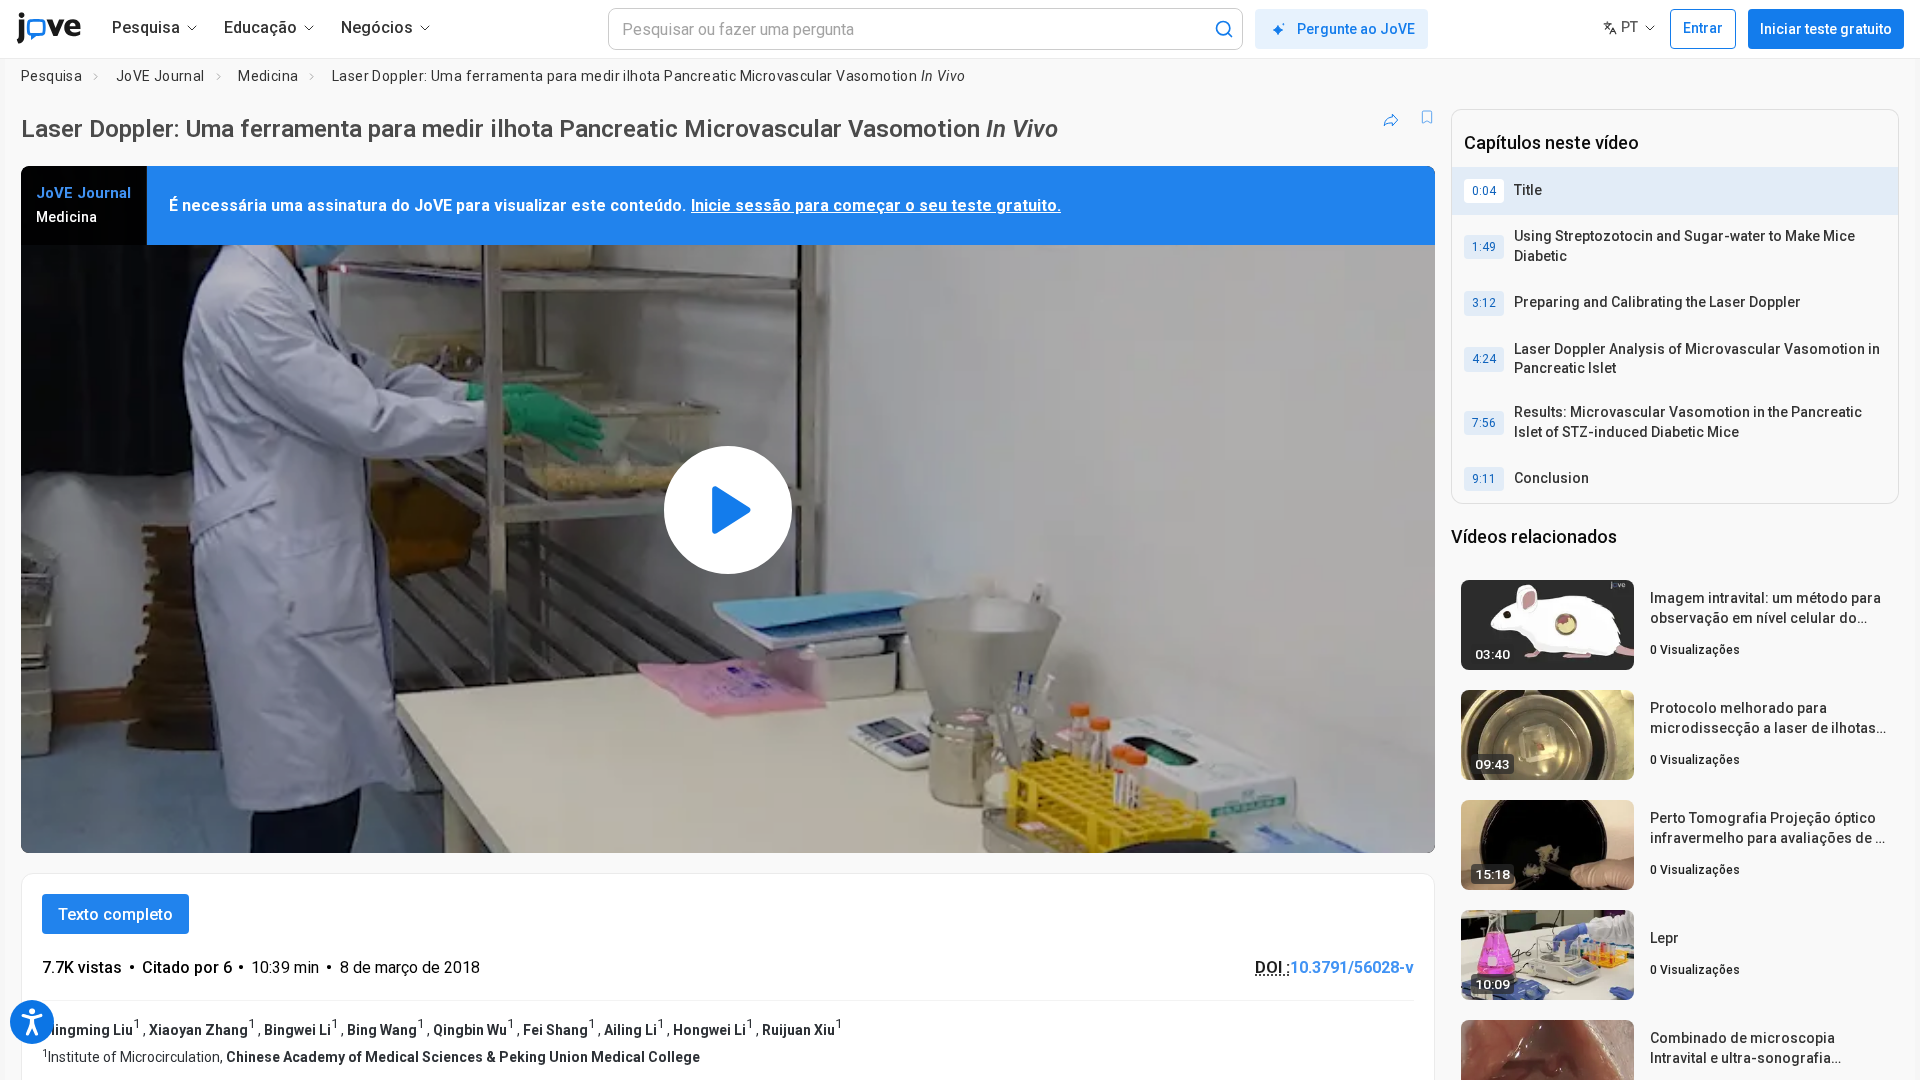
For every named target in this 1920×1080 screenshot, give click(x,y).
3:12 (1484, 303)
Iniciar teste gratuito (1826, 29)
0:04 (1484, 191)
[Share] (1391, 117)
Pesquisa (51, 76)
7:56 (1484, 423)
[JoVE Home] (48, 28)
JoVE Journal (160, 76)
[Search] (1224, 29)
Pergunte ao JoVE (1356, 29)
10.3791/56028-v (1352, 967)
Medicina (268, 76)
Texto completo (115, 914)
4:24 (1484, 359)
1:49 (1484, 247)
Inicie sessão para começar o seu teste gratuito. (876, 205)
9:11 (1484, 479)
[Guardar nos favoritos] (1427, 117)
